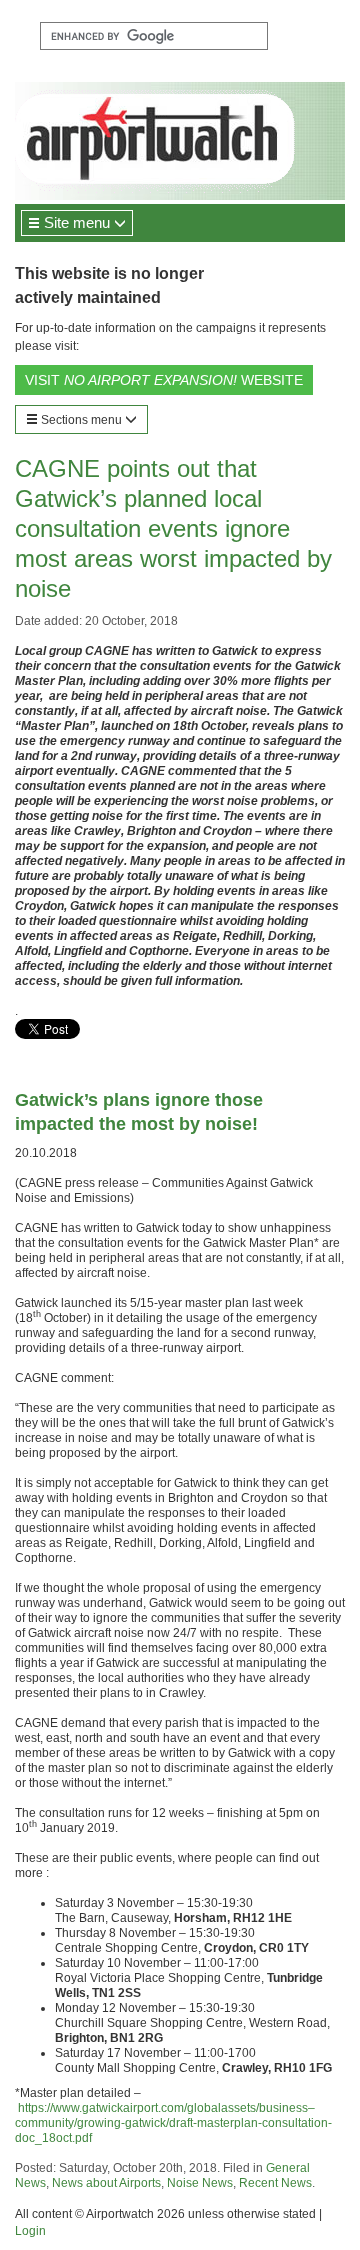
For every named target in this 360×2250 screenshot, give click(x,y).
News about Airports (106, 2183)
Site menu (77, 222)
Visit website (164, 380)
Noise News (200, 2183)
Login (30, 2231)
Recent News (275, 2183)
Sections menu (81, 420)
